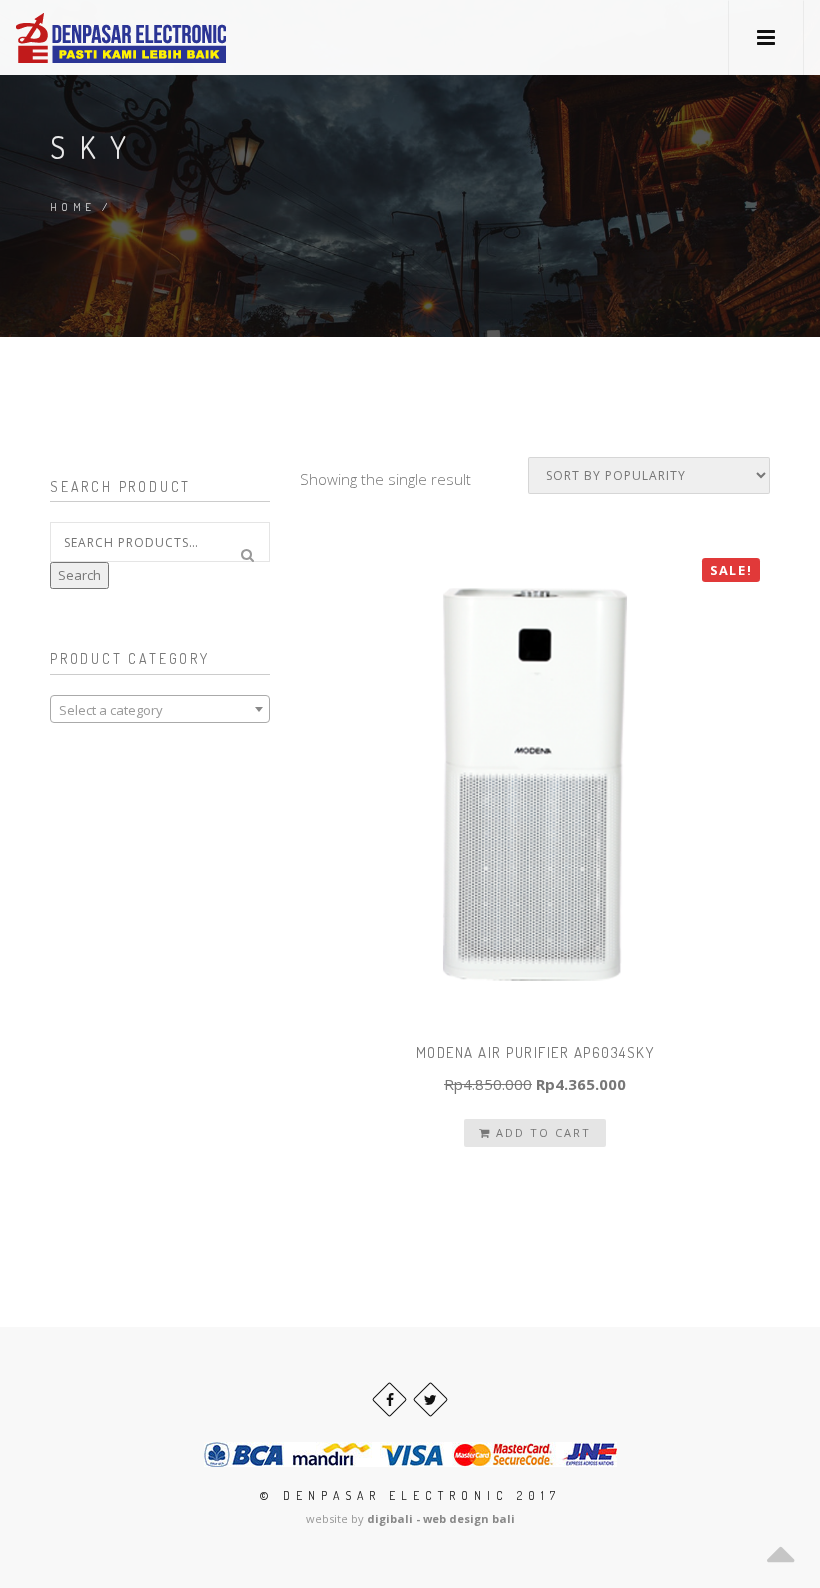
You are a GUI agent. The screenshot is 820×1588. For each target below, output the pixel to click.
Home (73, 207)
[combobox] (160, 709)
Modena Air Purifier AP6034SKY (535, 1052)
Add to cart (541, 1132)
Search (79, 575)
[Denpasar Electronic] (76, 37)
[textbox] (160, 710)
